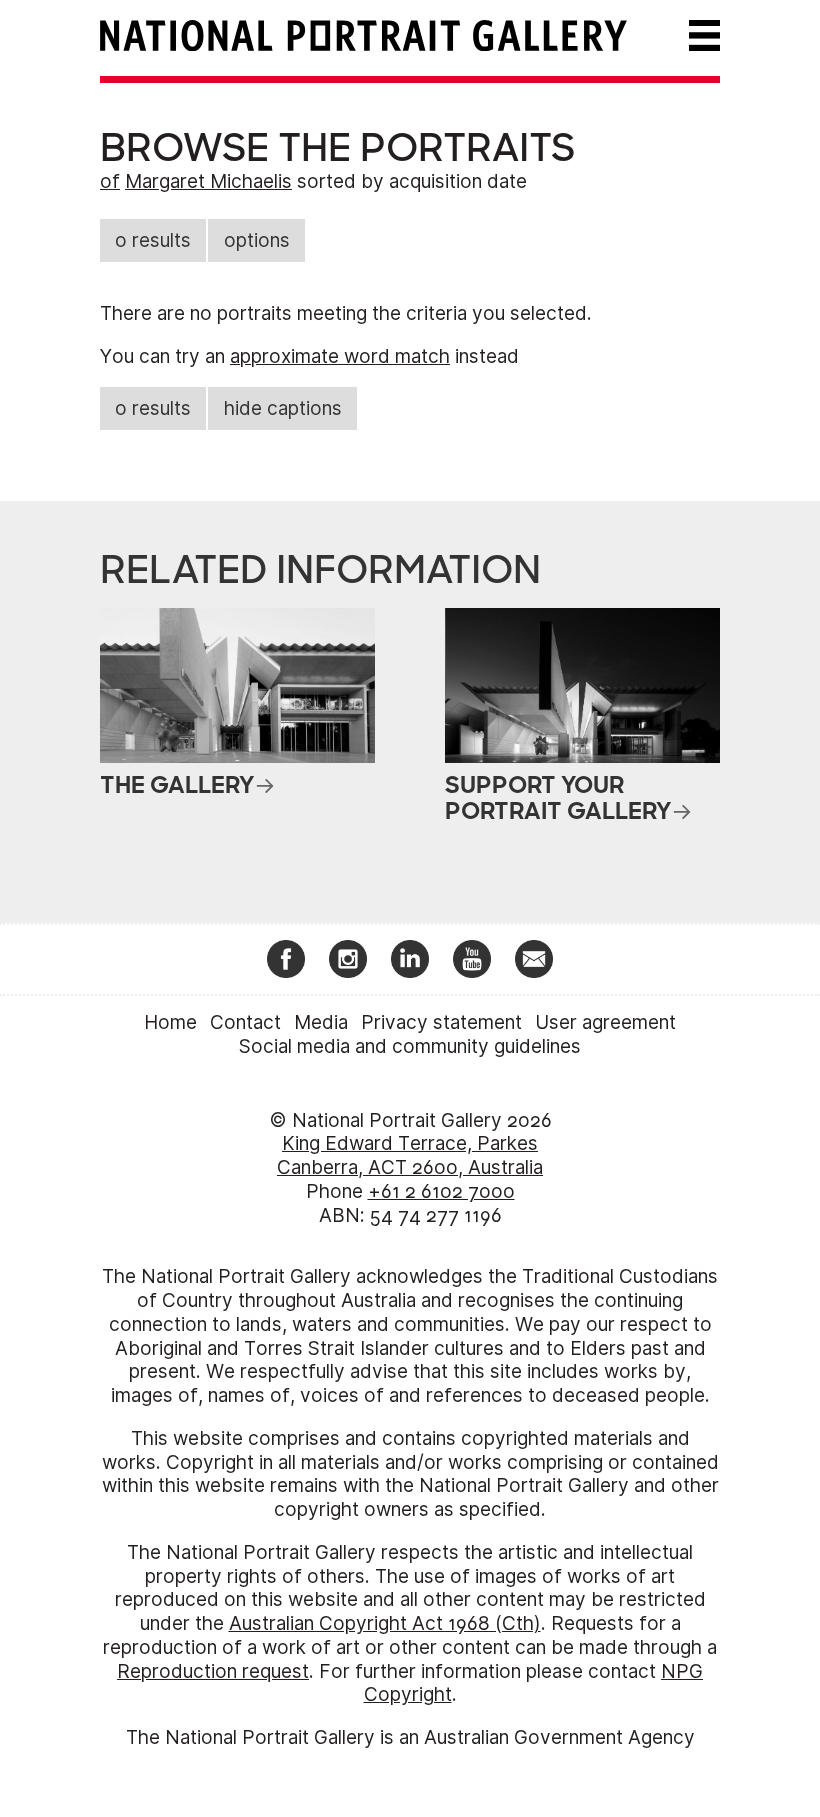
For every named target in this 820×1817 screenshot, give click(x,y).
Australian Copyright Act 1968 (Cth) (385, 1623)
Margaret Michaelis (208, 181)
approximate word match (340, 356)
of (110, 181)
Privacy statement (441, 1022)
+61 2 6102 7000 (441, 1191)
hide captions (283, 408)
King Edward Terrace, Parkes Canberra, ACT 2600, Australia (410, 1155)
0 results (153, 240)
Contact (245, 1022)
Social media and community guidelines (410, 1046)
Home (170, 1022)
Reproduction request (213, 1671)
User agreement (605, 1022)
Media (321, 1022)
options (257, 240)
